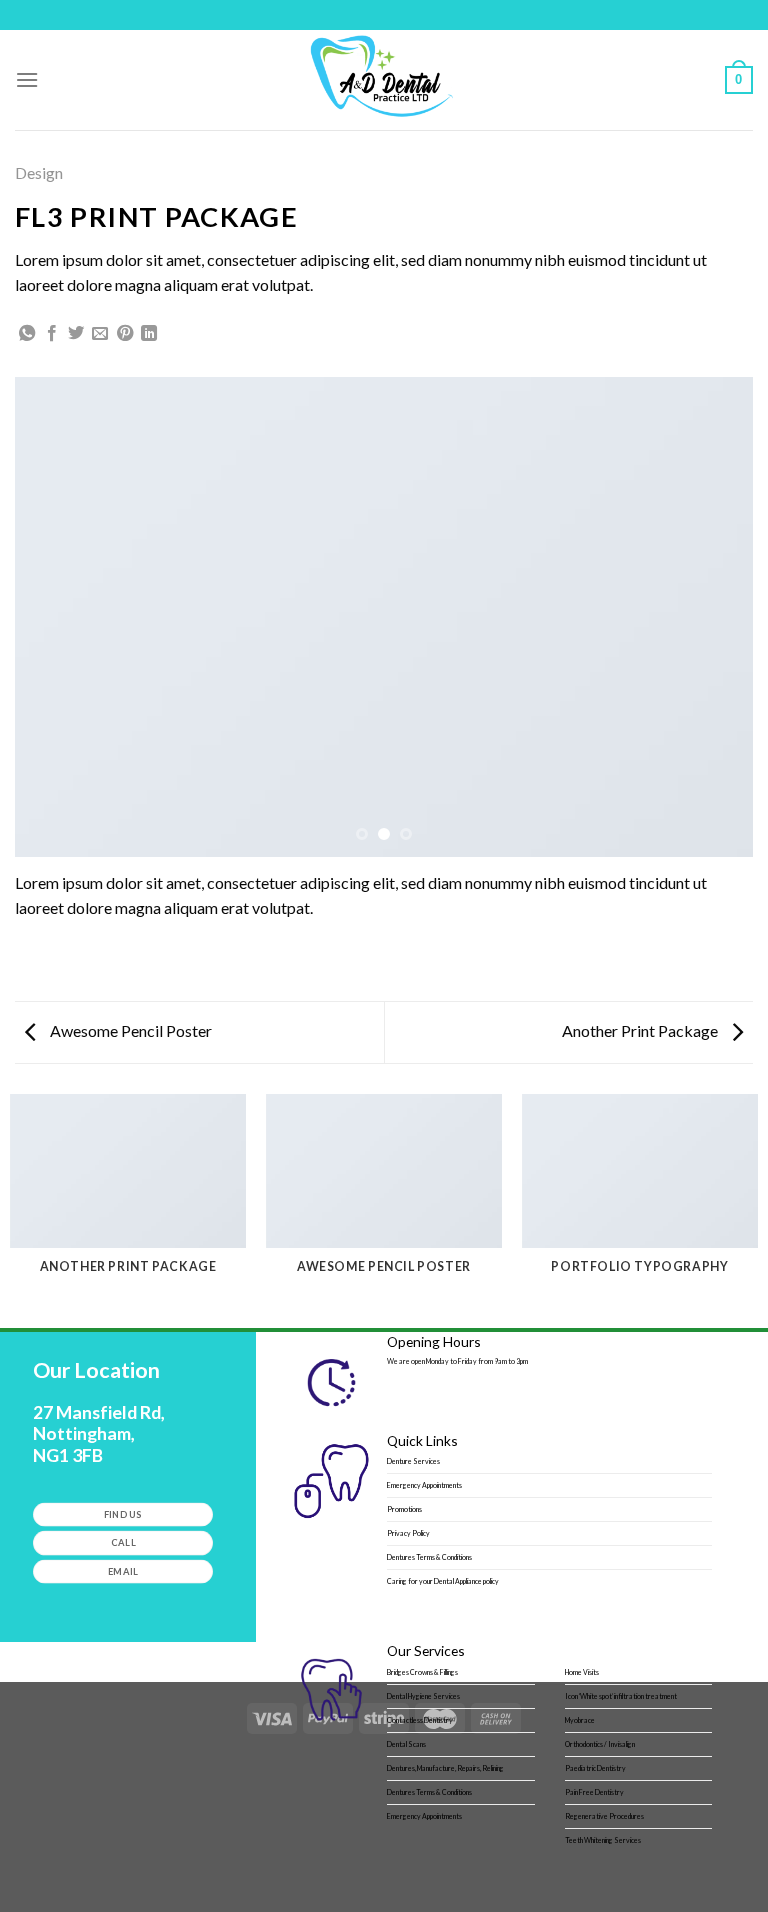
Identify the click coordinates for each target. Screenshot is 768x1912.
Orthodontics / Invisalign (600, 1744)
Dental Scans (406, 1744)
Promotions (404, 1509)
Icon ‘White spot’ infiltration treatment (621, 1696)
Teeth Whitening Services (603, 1840)
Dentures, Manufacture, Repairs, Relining (445, 1768)
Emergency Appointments (424, 1485)
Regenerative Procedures (604, 1816)
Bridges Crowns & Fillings (422, 1672)
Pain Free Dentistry (594, 1792)
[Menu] (27, 79)
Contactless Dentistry (420, 1720)
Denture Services (413, 1461)
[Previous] (55, 617)
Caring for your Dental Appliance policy (443, 1581)
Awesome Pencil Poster (129, 1030)
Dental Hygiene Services (423, 1696)
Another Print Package (641, 1030)
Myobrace (580, 1720)
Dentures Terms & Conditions (429, 1557)
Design (39, 172)
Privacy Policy (408, 1533)
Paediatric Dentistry (595, 1768)
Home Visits (582, 1672)
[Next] (713, 617)
